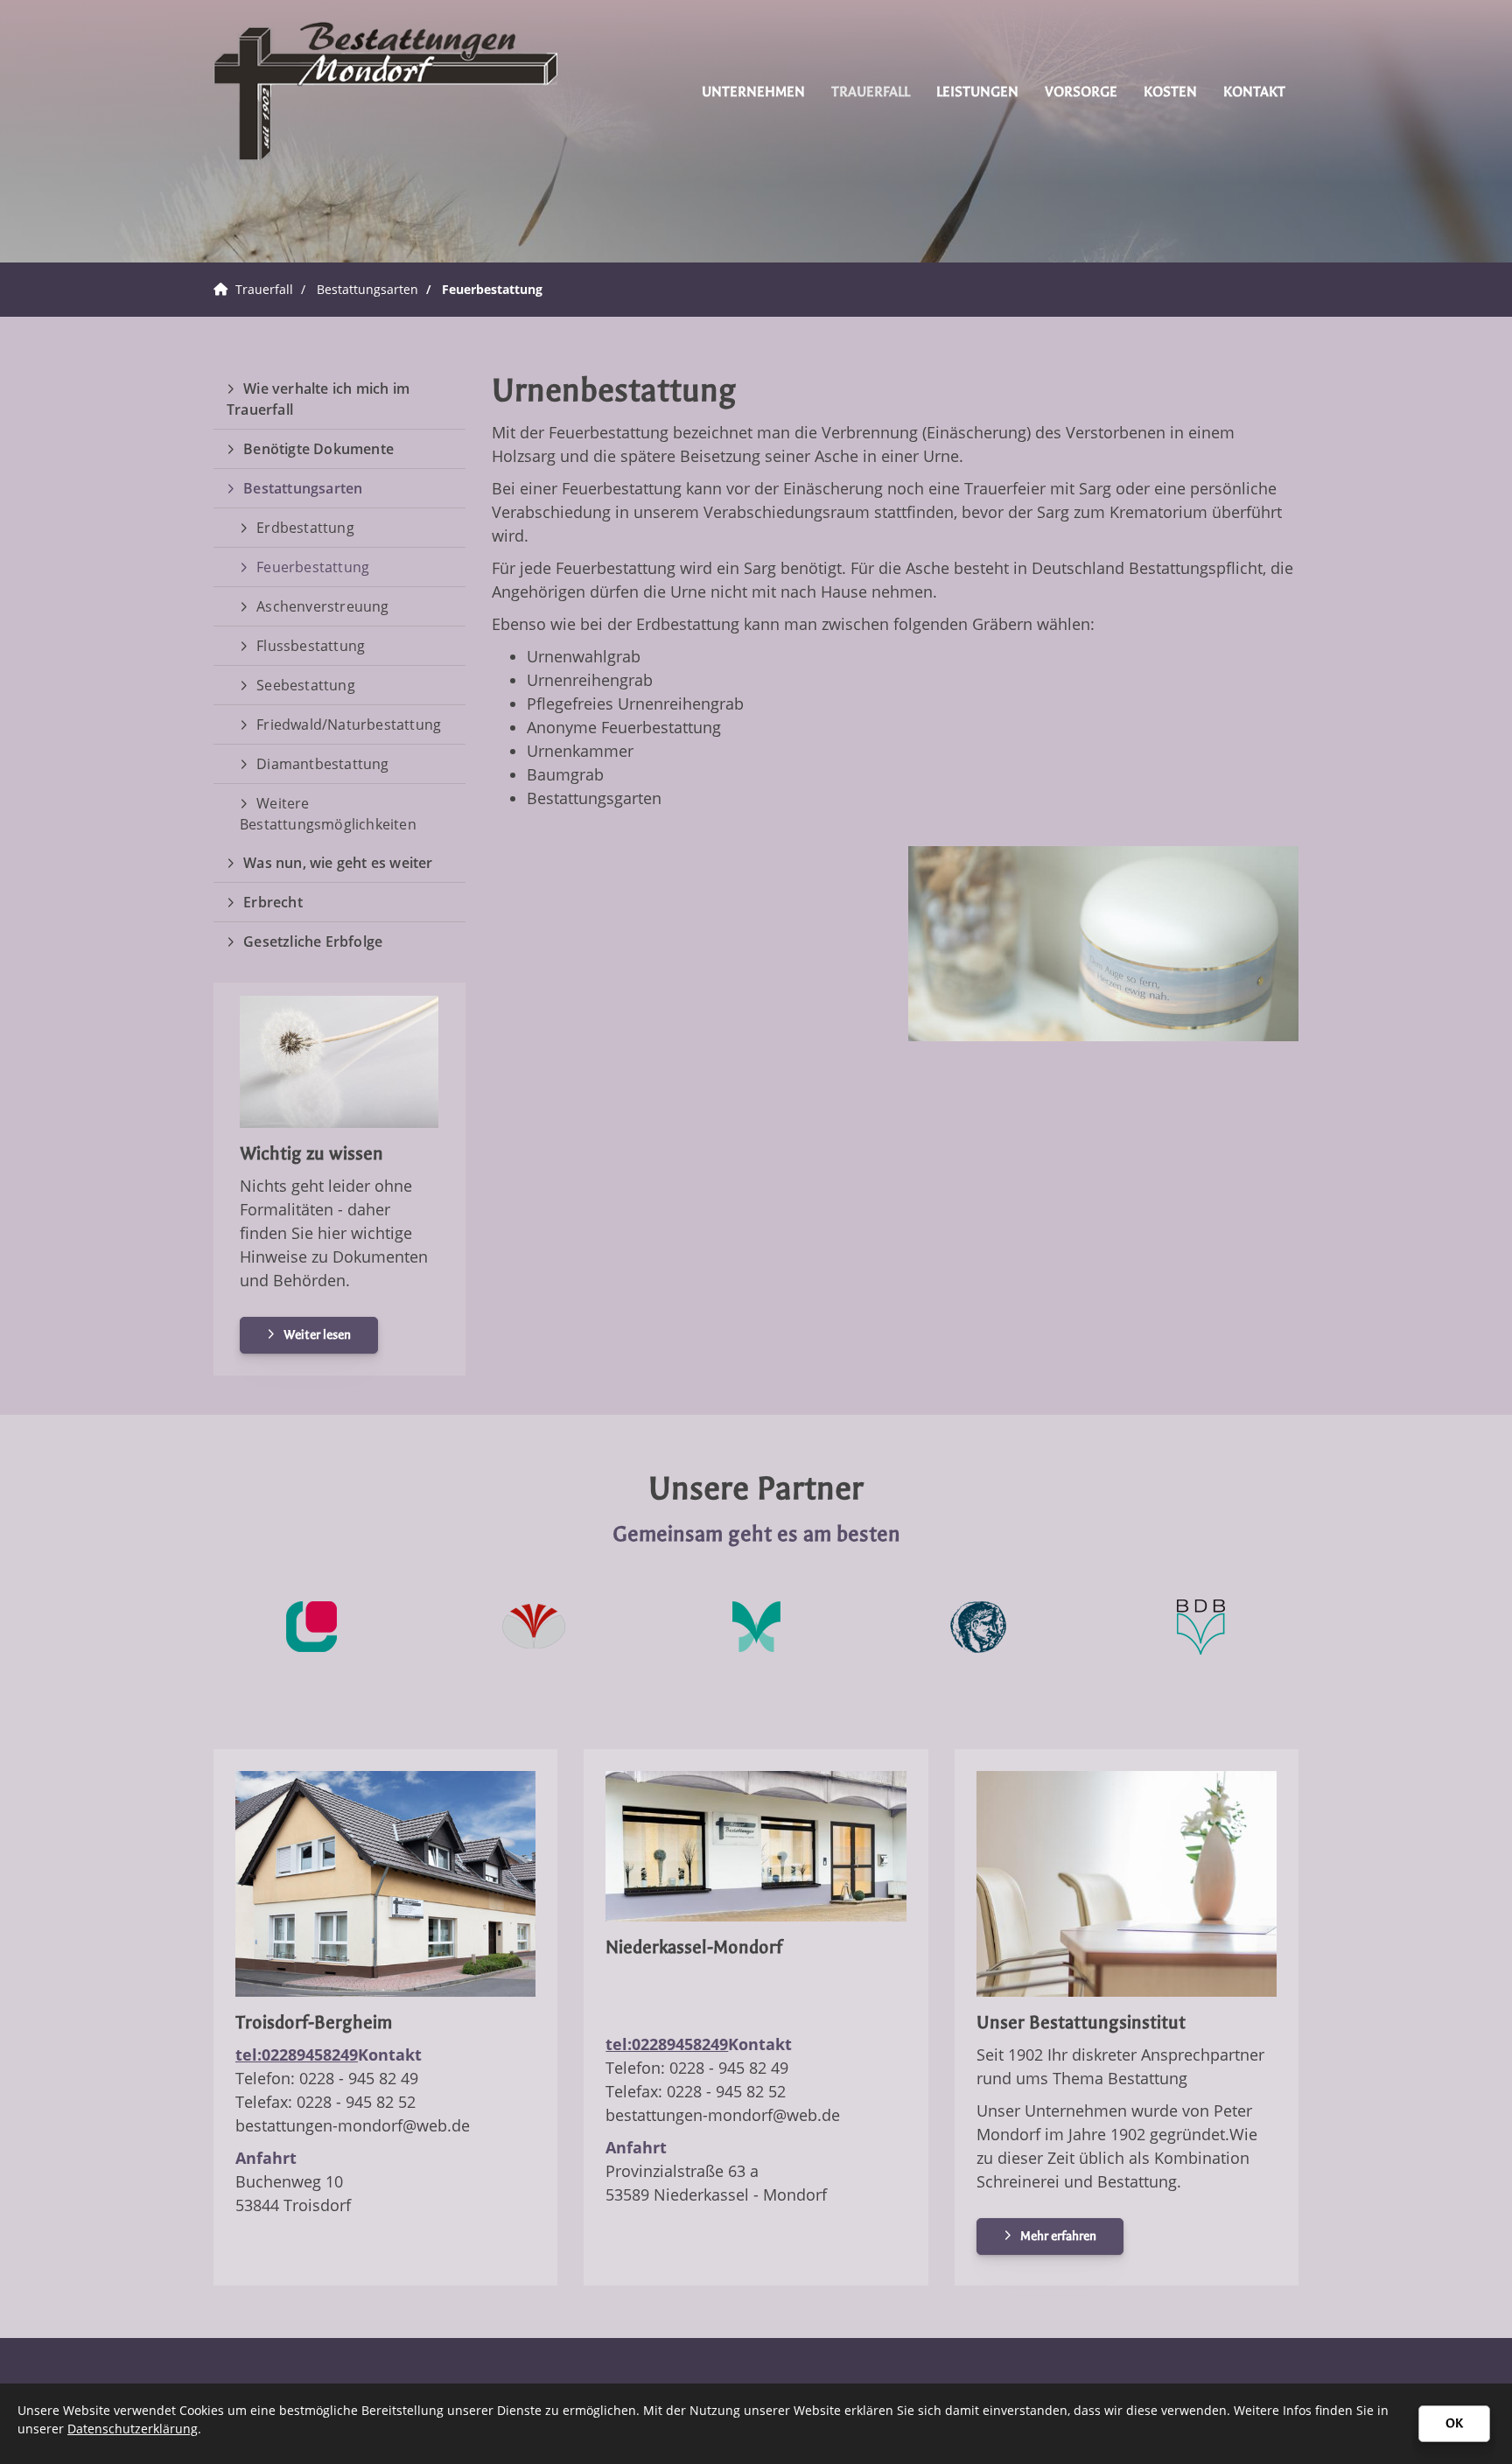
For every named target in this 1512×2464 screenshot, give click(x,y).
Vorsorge (1081, 91)
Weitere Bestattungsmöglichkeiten (328, 814)
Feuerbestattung (492, 289)
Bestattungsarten (367, 289)
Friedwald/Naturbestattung (349, 724)
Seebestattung (306, 685)
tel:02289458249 (297, 2054)
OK (1454, 2423)
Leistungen (977, 91)
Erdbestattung (305, 528)
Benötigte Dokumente (318, 449)
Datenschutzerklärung (133, 2429)
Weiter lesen (317, 1335)
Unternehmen (753, 91)
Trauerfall (871, 91)
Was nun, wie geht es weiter (338, 863)
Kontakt (1254, 91)
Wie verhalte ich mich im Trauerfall (318, 399)
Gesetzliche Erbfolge (313, 941)
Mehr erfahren (1058, 2236)
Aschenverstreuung (322, 606)
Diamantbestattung (322, 764)
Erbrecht (273, 902)
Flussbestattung (311, 646)
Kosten (1170, 91)
